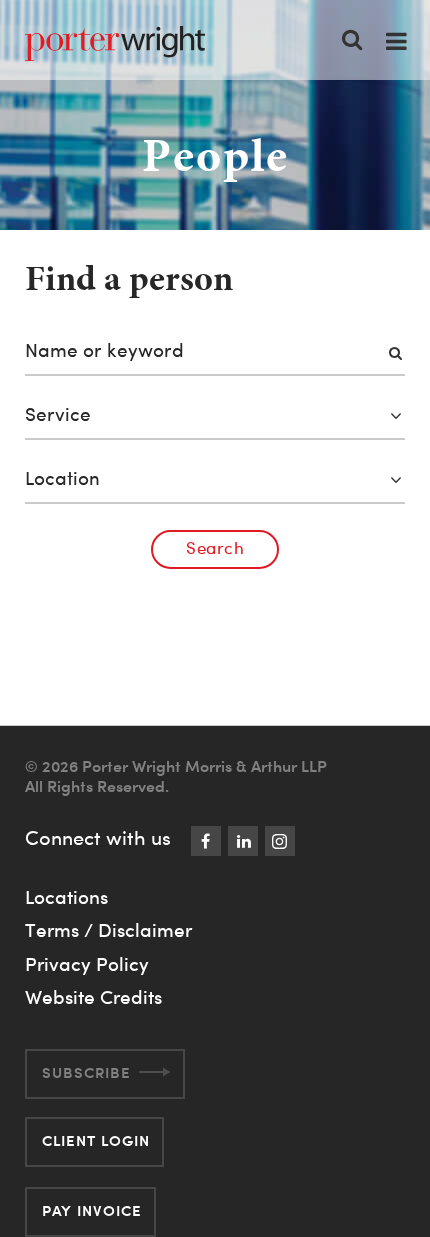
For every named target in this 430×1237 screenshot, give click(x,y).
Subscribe (86, 1072)
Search (215, 547)
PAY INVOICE (92, 1210)
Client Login (96, 1140)
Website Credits (93, 997)
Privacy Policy (87, 964)
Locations (66, 897)
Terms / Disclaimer (108, 930)
